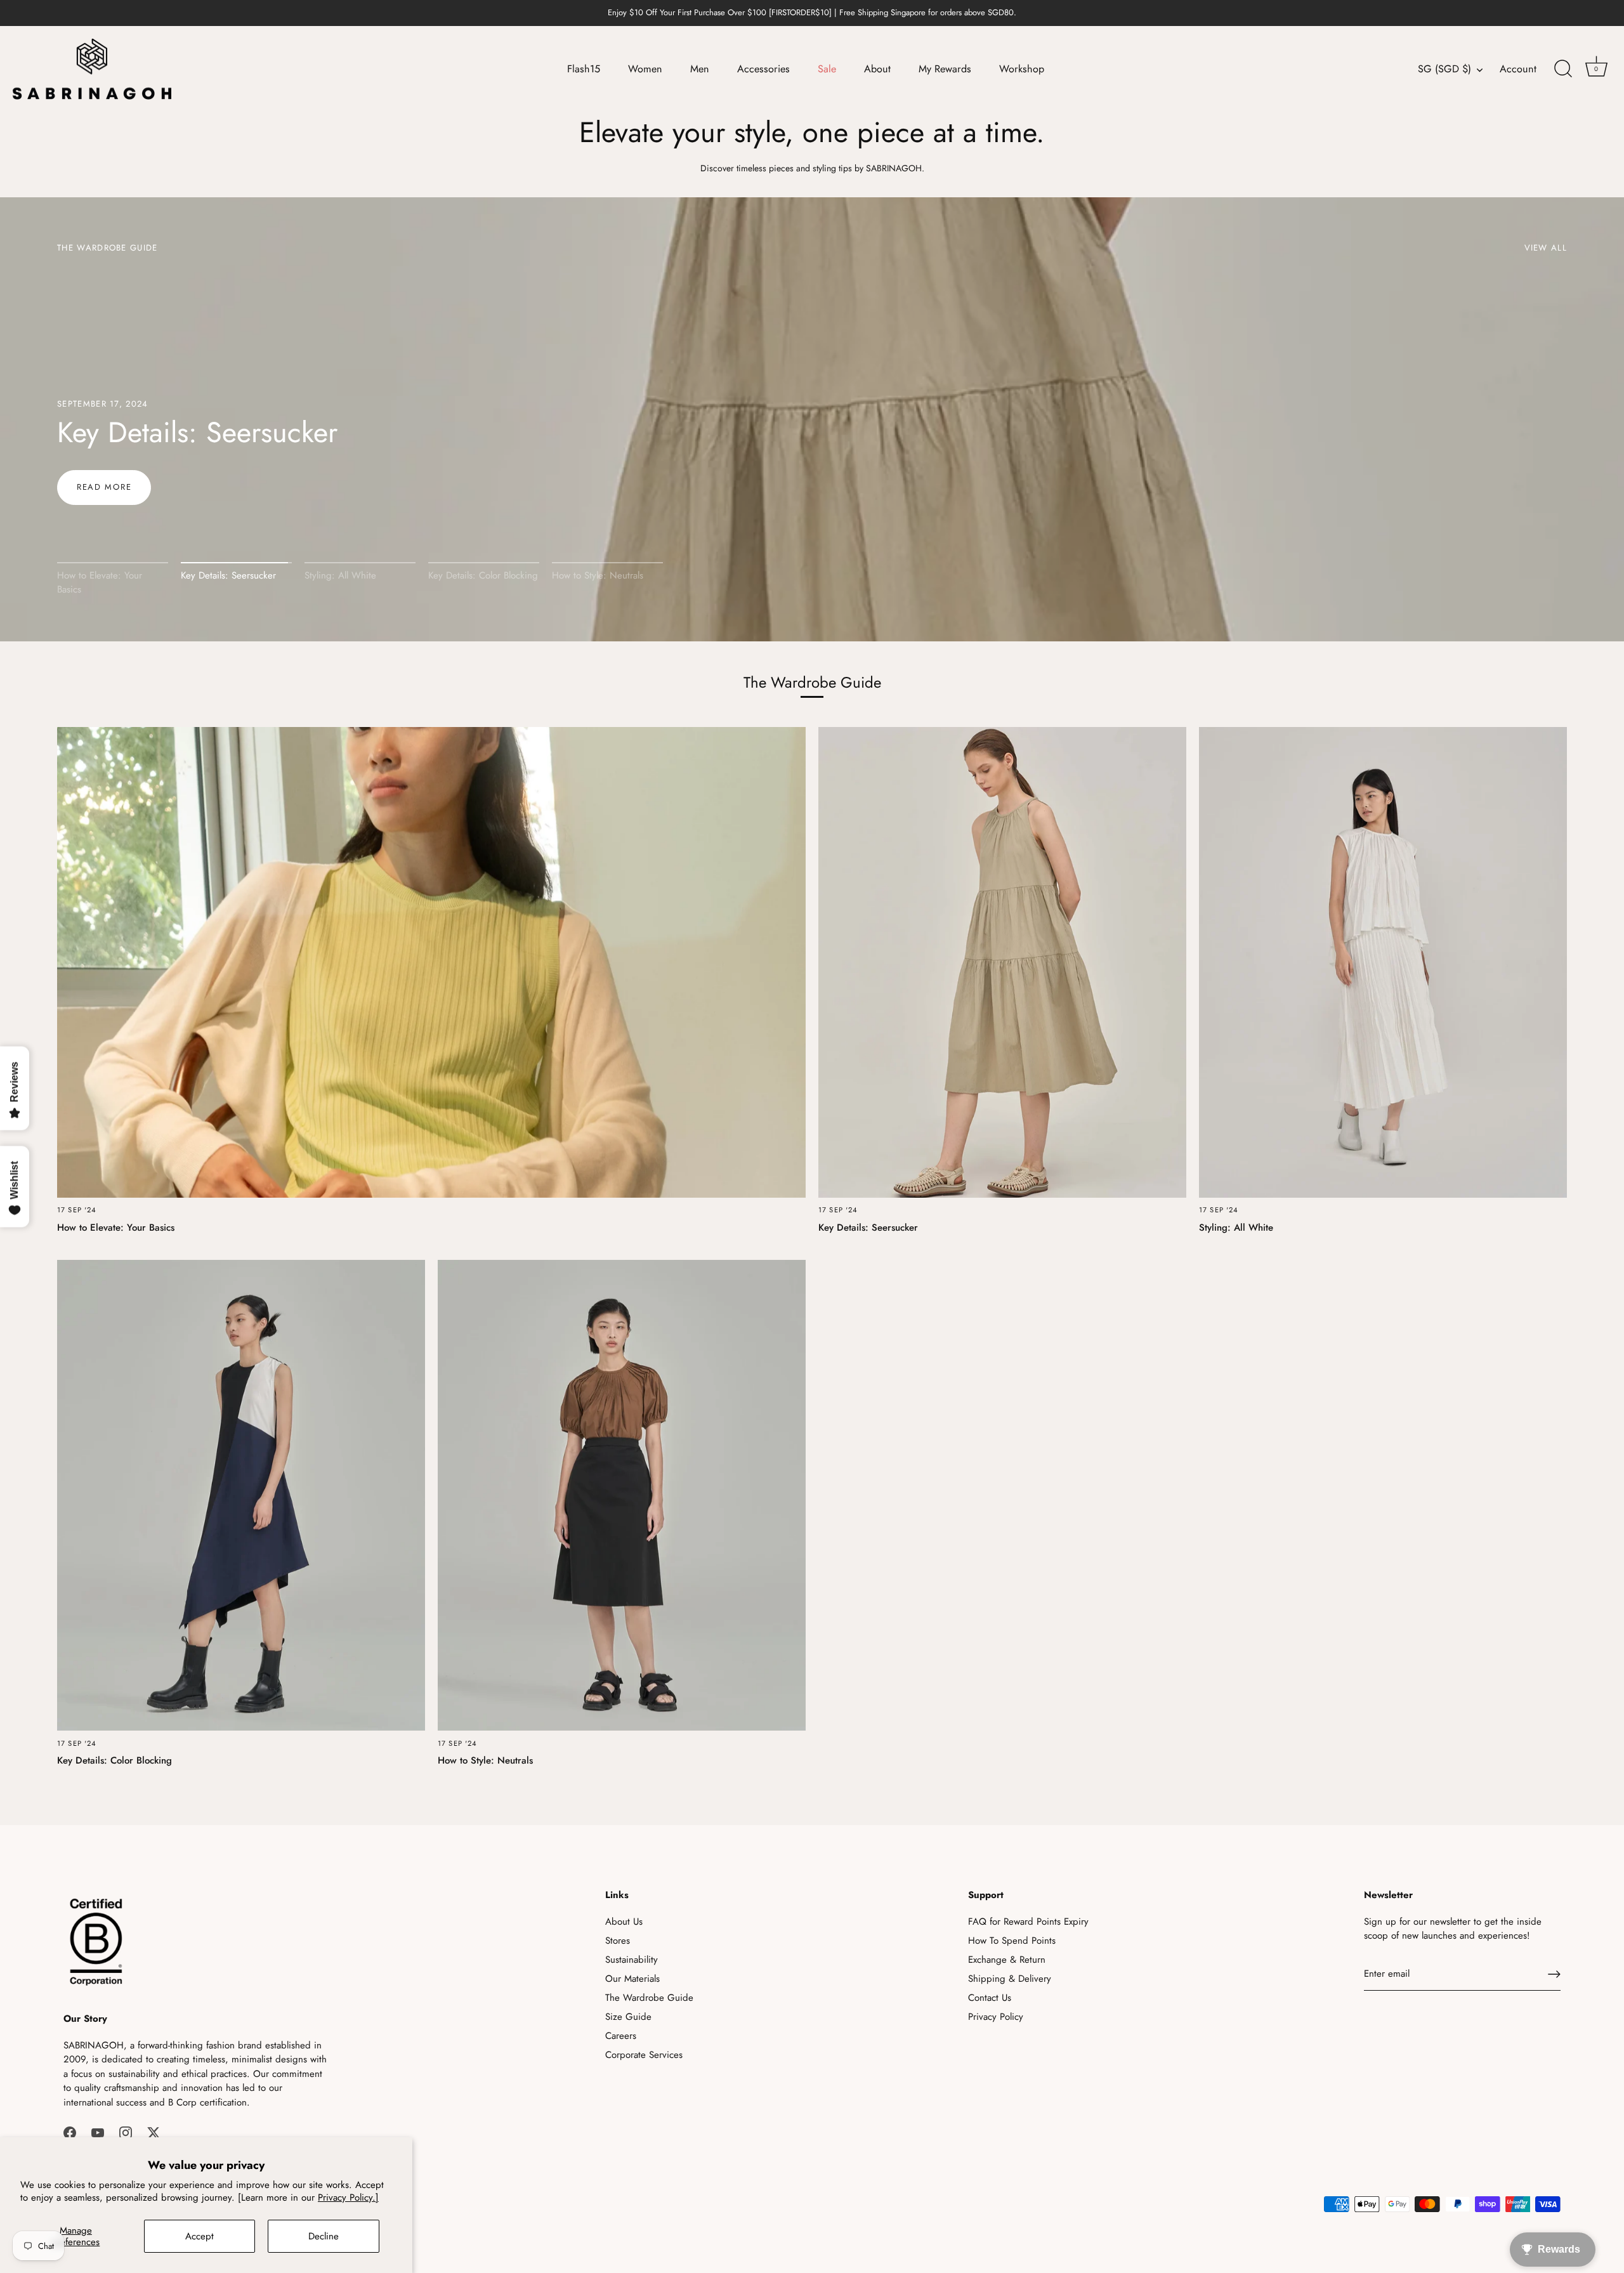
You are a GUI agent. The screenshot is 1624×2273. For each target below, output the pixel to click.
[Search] (1563, 69)
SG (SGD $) (1444, 69)
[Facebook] (70, 2132)
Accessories (763, 69)
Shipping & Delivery (1010, 1979)
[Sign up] (1554, 1974)
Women (645, 69)
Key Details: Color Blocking (483, 575)
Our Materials (632, 1979)
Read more (104, 487)
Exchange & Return (1007, 1960)
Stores (618, 1941)
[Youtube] (98, 2132)
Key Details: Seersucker (228, 575)
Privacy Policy (996, 2017)
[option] (812, 419)
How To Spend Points (1012, 1941)
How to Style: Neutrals (598, 575)
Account (1518, 69)
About (877, 69)
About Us (624, 1922)
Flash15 (584, 69)
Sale (827, 69)
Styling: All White (163, 433)
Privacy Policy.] (348, 2198)
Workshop (1022, 69)
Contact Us (990, 1998)
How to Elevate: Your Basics (100, 583)
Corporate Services (644, 2055)
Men (700, 69)
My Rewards (945, 69)
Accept (200, 2236)
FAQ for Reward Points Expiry (1028, 1922)
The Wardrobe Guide (649, 1998)
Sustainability (632, 1960)
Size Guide (628, 2017)
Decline (324, 2236)
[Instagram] (126, 2132)
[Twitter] (154, 2132)
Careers (621, 2036)
